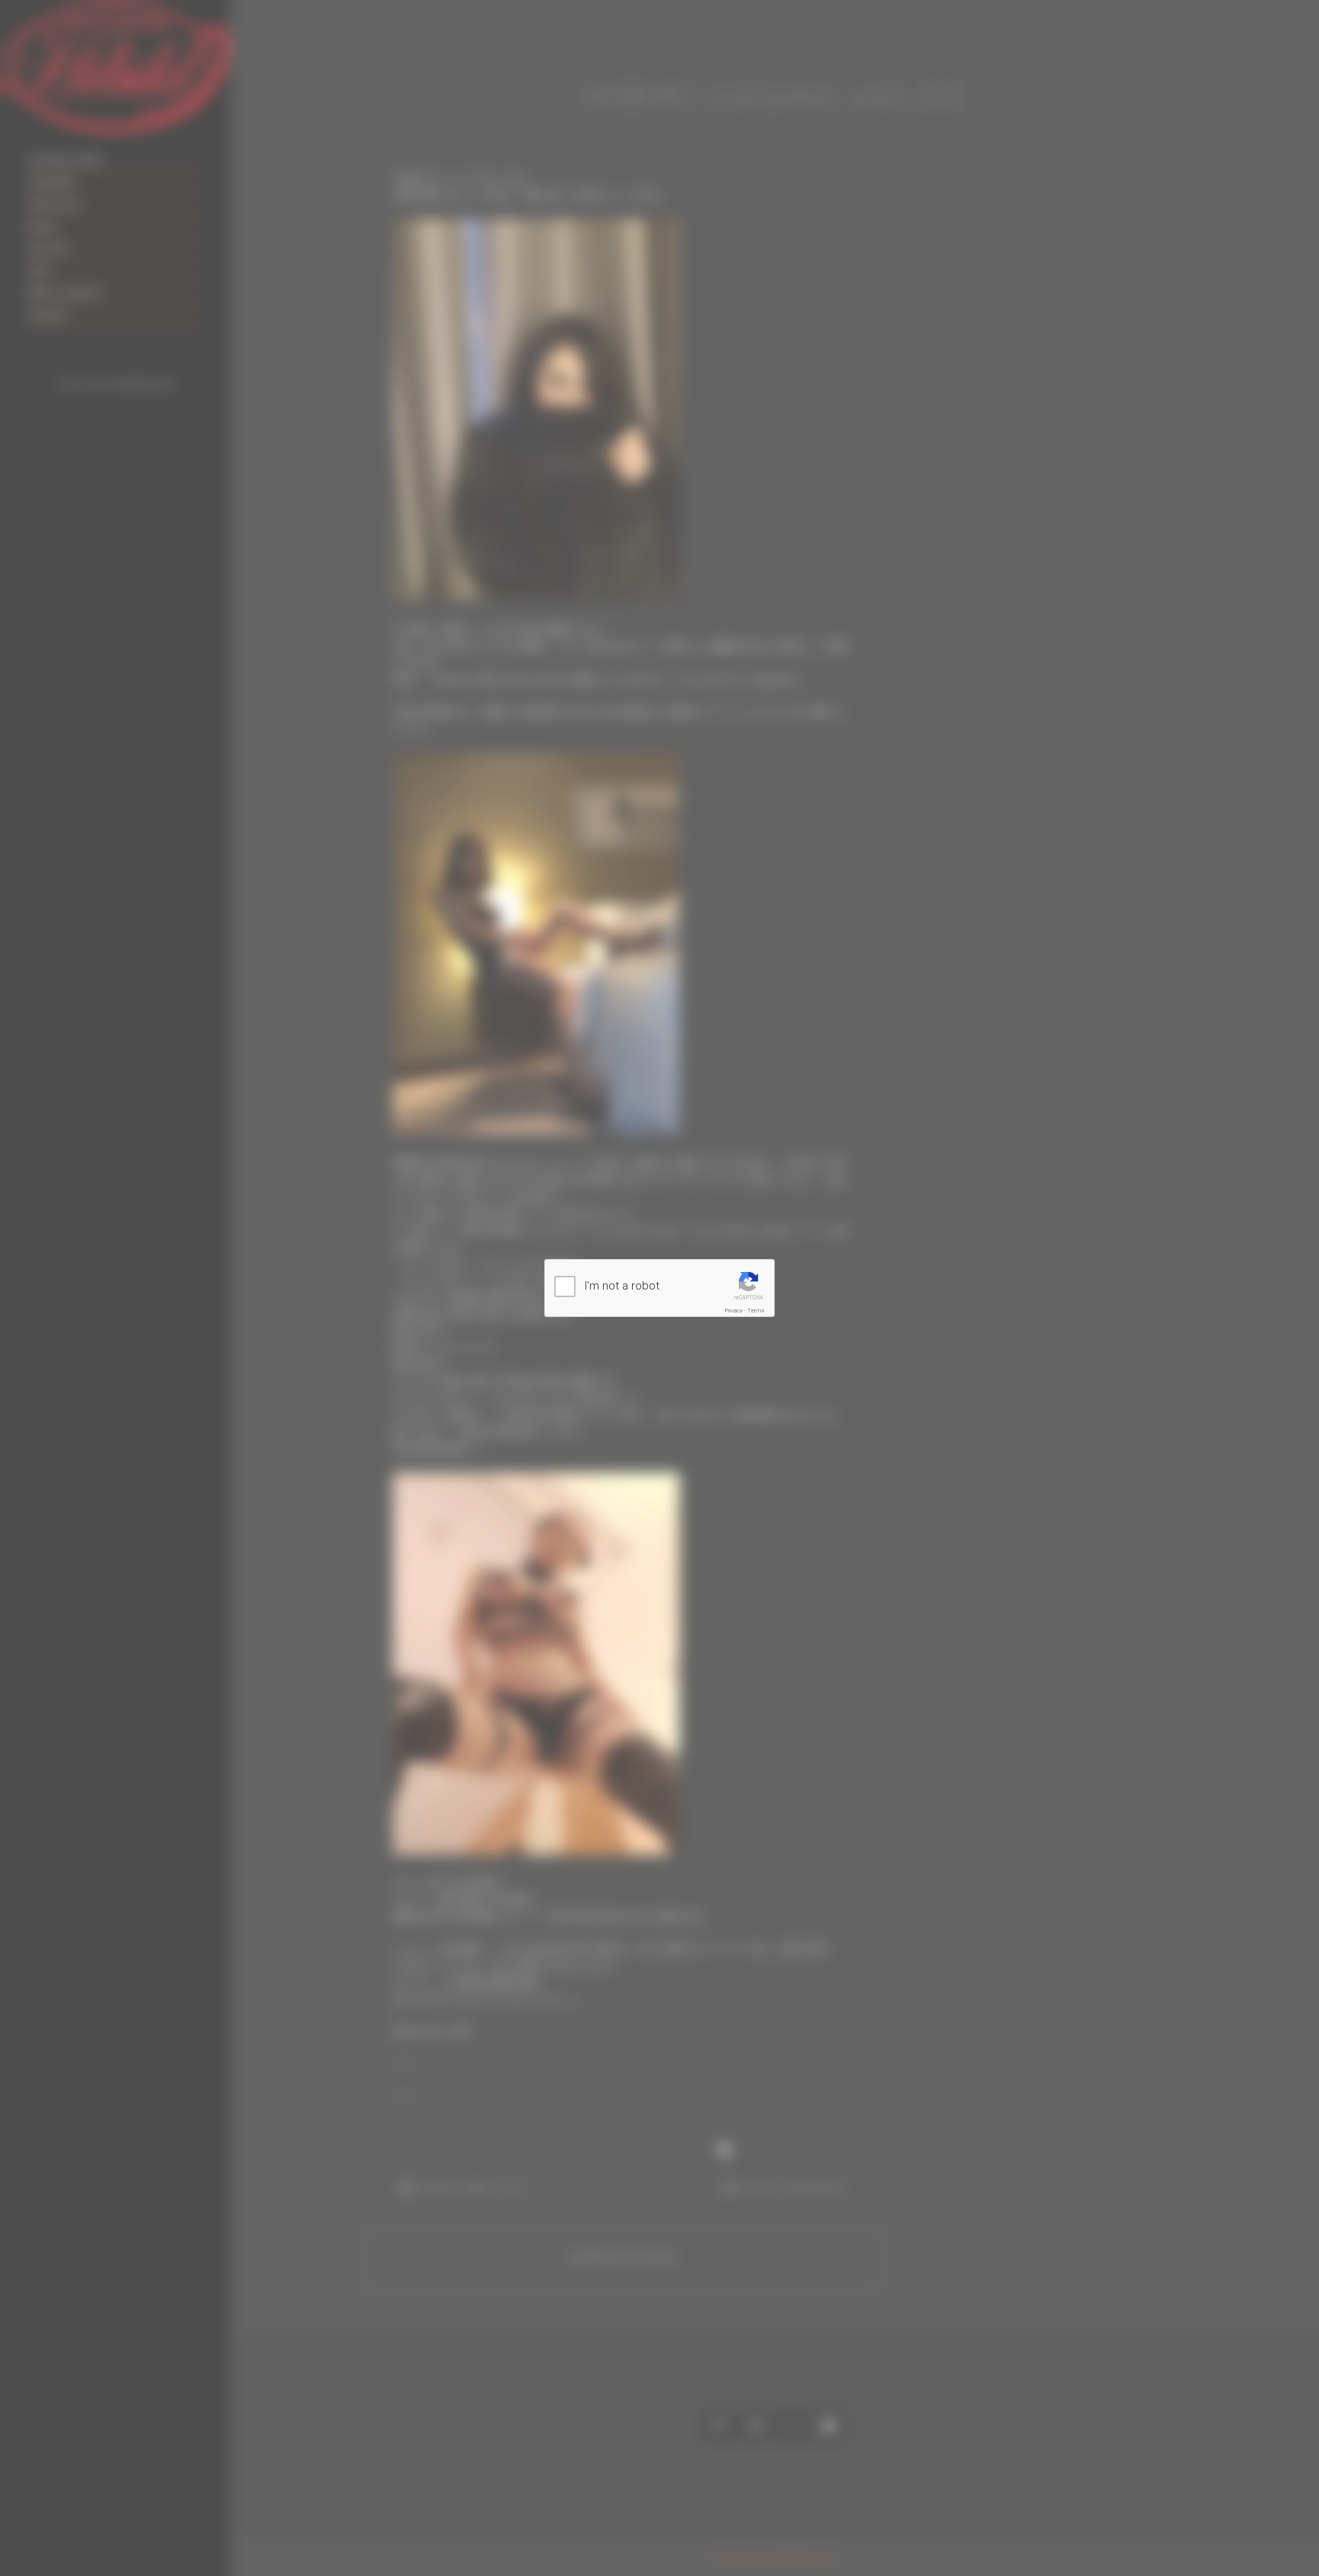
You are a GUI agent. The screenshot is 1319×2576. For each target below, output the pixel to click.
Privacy (734, 1311)
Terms (756, 1311)
